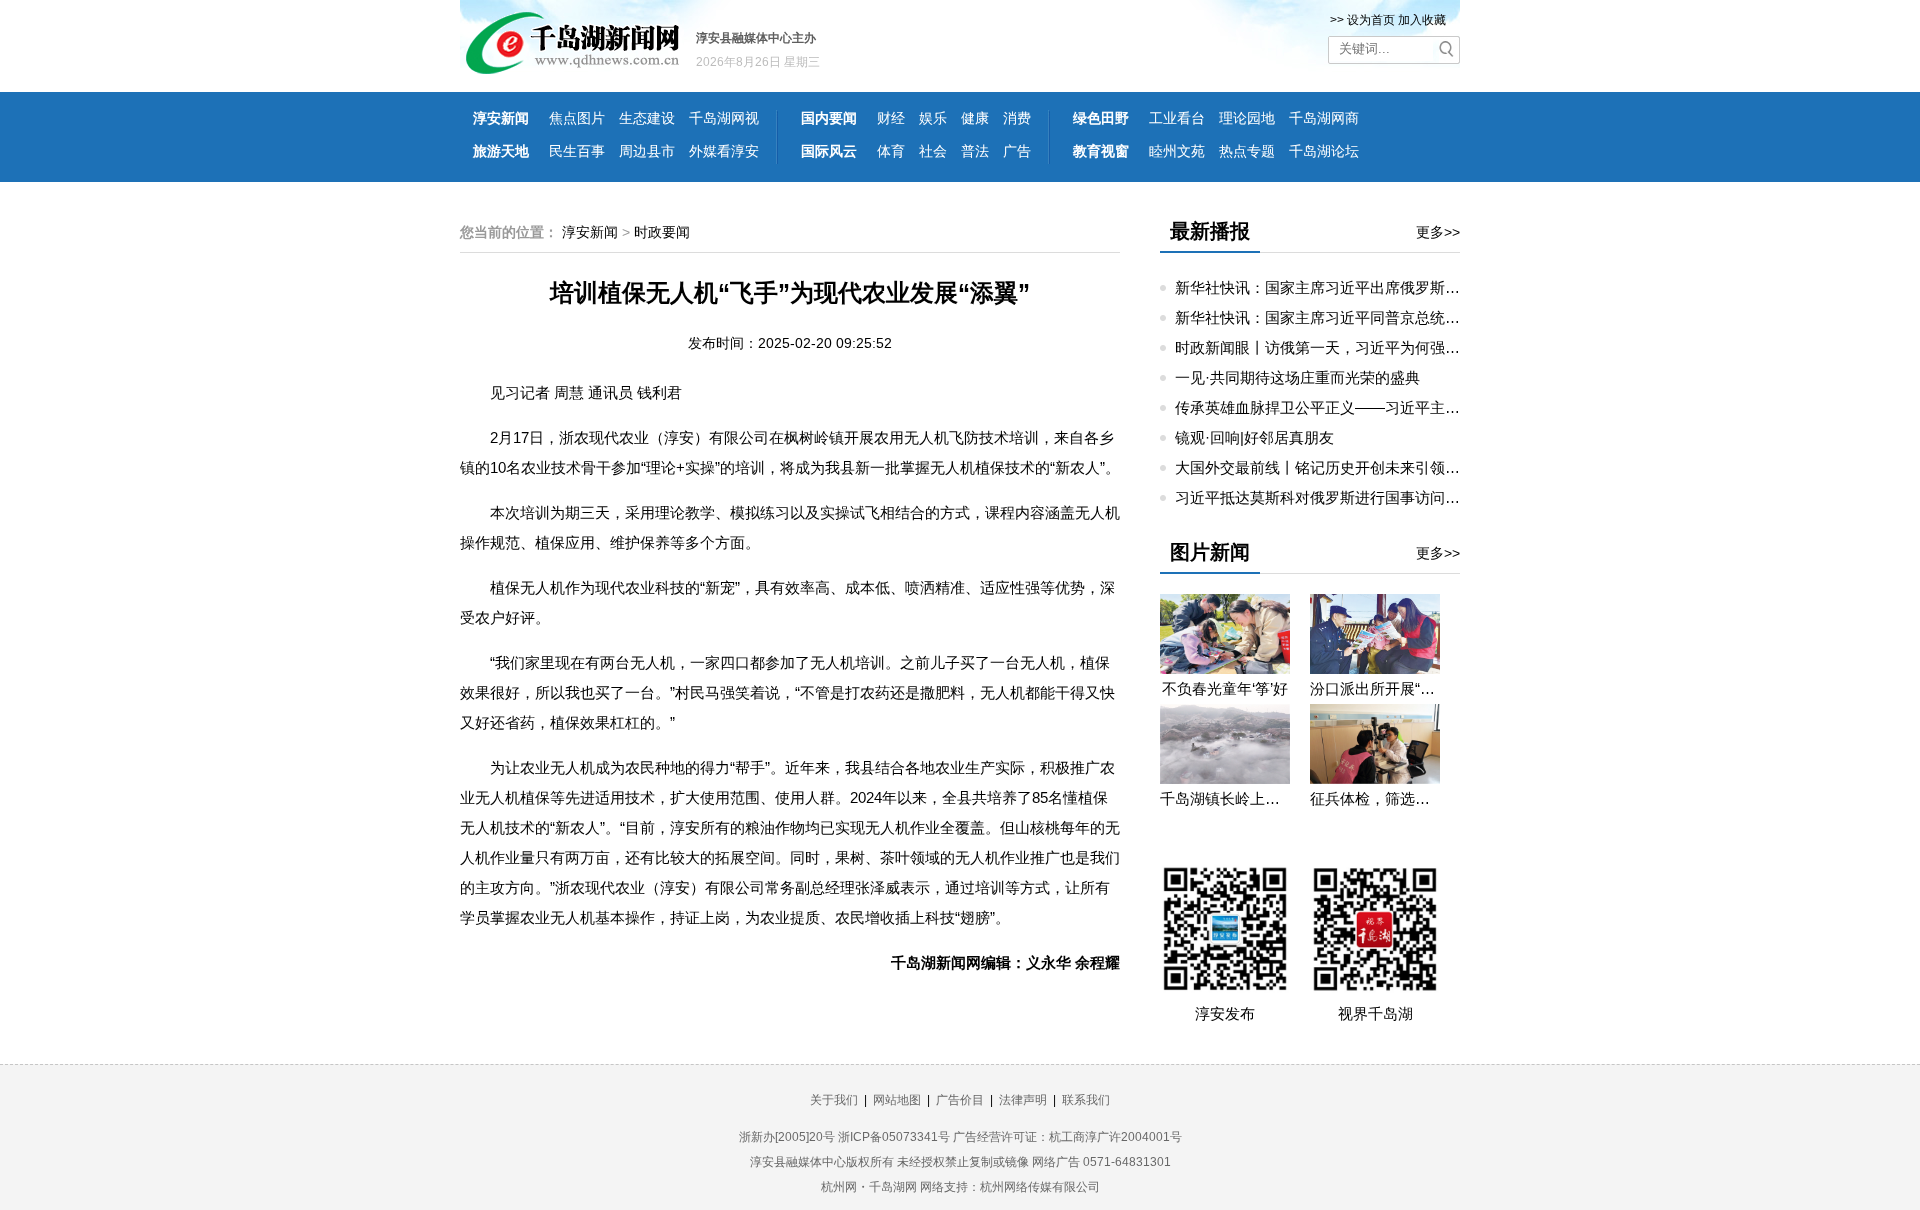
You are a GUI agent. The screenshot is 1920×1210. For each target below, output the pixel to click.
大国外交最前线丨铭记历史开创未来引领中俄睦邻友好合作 (1370, 467)
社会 (933, 151)
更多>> (1438, 232)
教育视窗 (1101, 151)
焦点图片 (577, 118)
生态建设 (647, 118)
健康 (975, 118)
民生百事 (577, 151)
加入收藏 (1422, 20)
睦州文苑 (1177, 151)
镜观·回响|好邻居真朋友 (1254, 437)
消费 (1017, 118)
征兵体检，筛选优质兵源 (1375, 798)
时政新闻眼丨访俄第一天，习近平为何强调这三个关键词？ (1370, 347)
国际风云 (829, 151)
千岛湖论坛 (1324, 151)
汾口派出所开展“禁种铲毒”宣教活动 (1375, 688)
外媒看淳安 (724, 151)
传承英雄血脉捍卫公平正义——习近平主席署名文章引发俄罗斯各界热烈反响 (1430, 407)
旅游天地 (501, 151)
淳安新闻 (501, 118)
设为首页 (1371, 20)
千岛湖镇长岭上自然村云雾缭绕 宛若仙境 (1225, 798)
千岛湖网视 (724, 118)
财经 (891, 118)
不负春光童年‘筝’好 (1225, 688)
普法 (975, 151)
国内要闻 (829, 118)
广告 (1017, 151)
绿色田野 (1101, 118)
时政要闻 (662, 232)
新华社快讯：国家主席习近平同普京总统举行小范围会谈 (1362, 317)
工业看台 (1177, 118)
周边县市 (647, 151)
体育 (891, 151)
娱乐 (933, 118)
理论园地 (1247, 118)
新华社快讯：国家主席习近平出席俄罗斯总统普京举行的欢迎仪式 (1392, 287)
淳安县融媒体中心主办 (756, 38)
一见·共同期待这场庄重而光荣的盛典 (1297, 377)
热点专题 (1247, 151)
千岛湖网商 (1324, 118)
